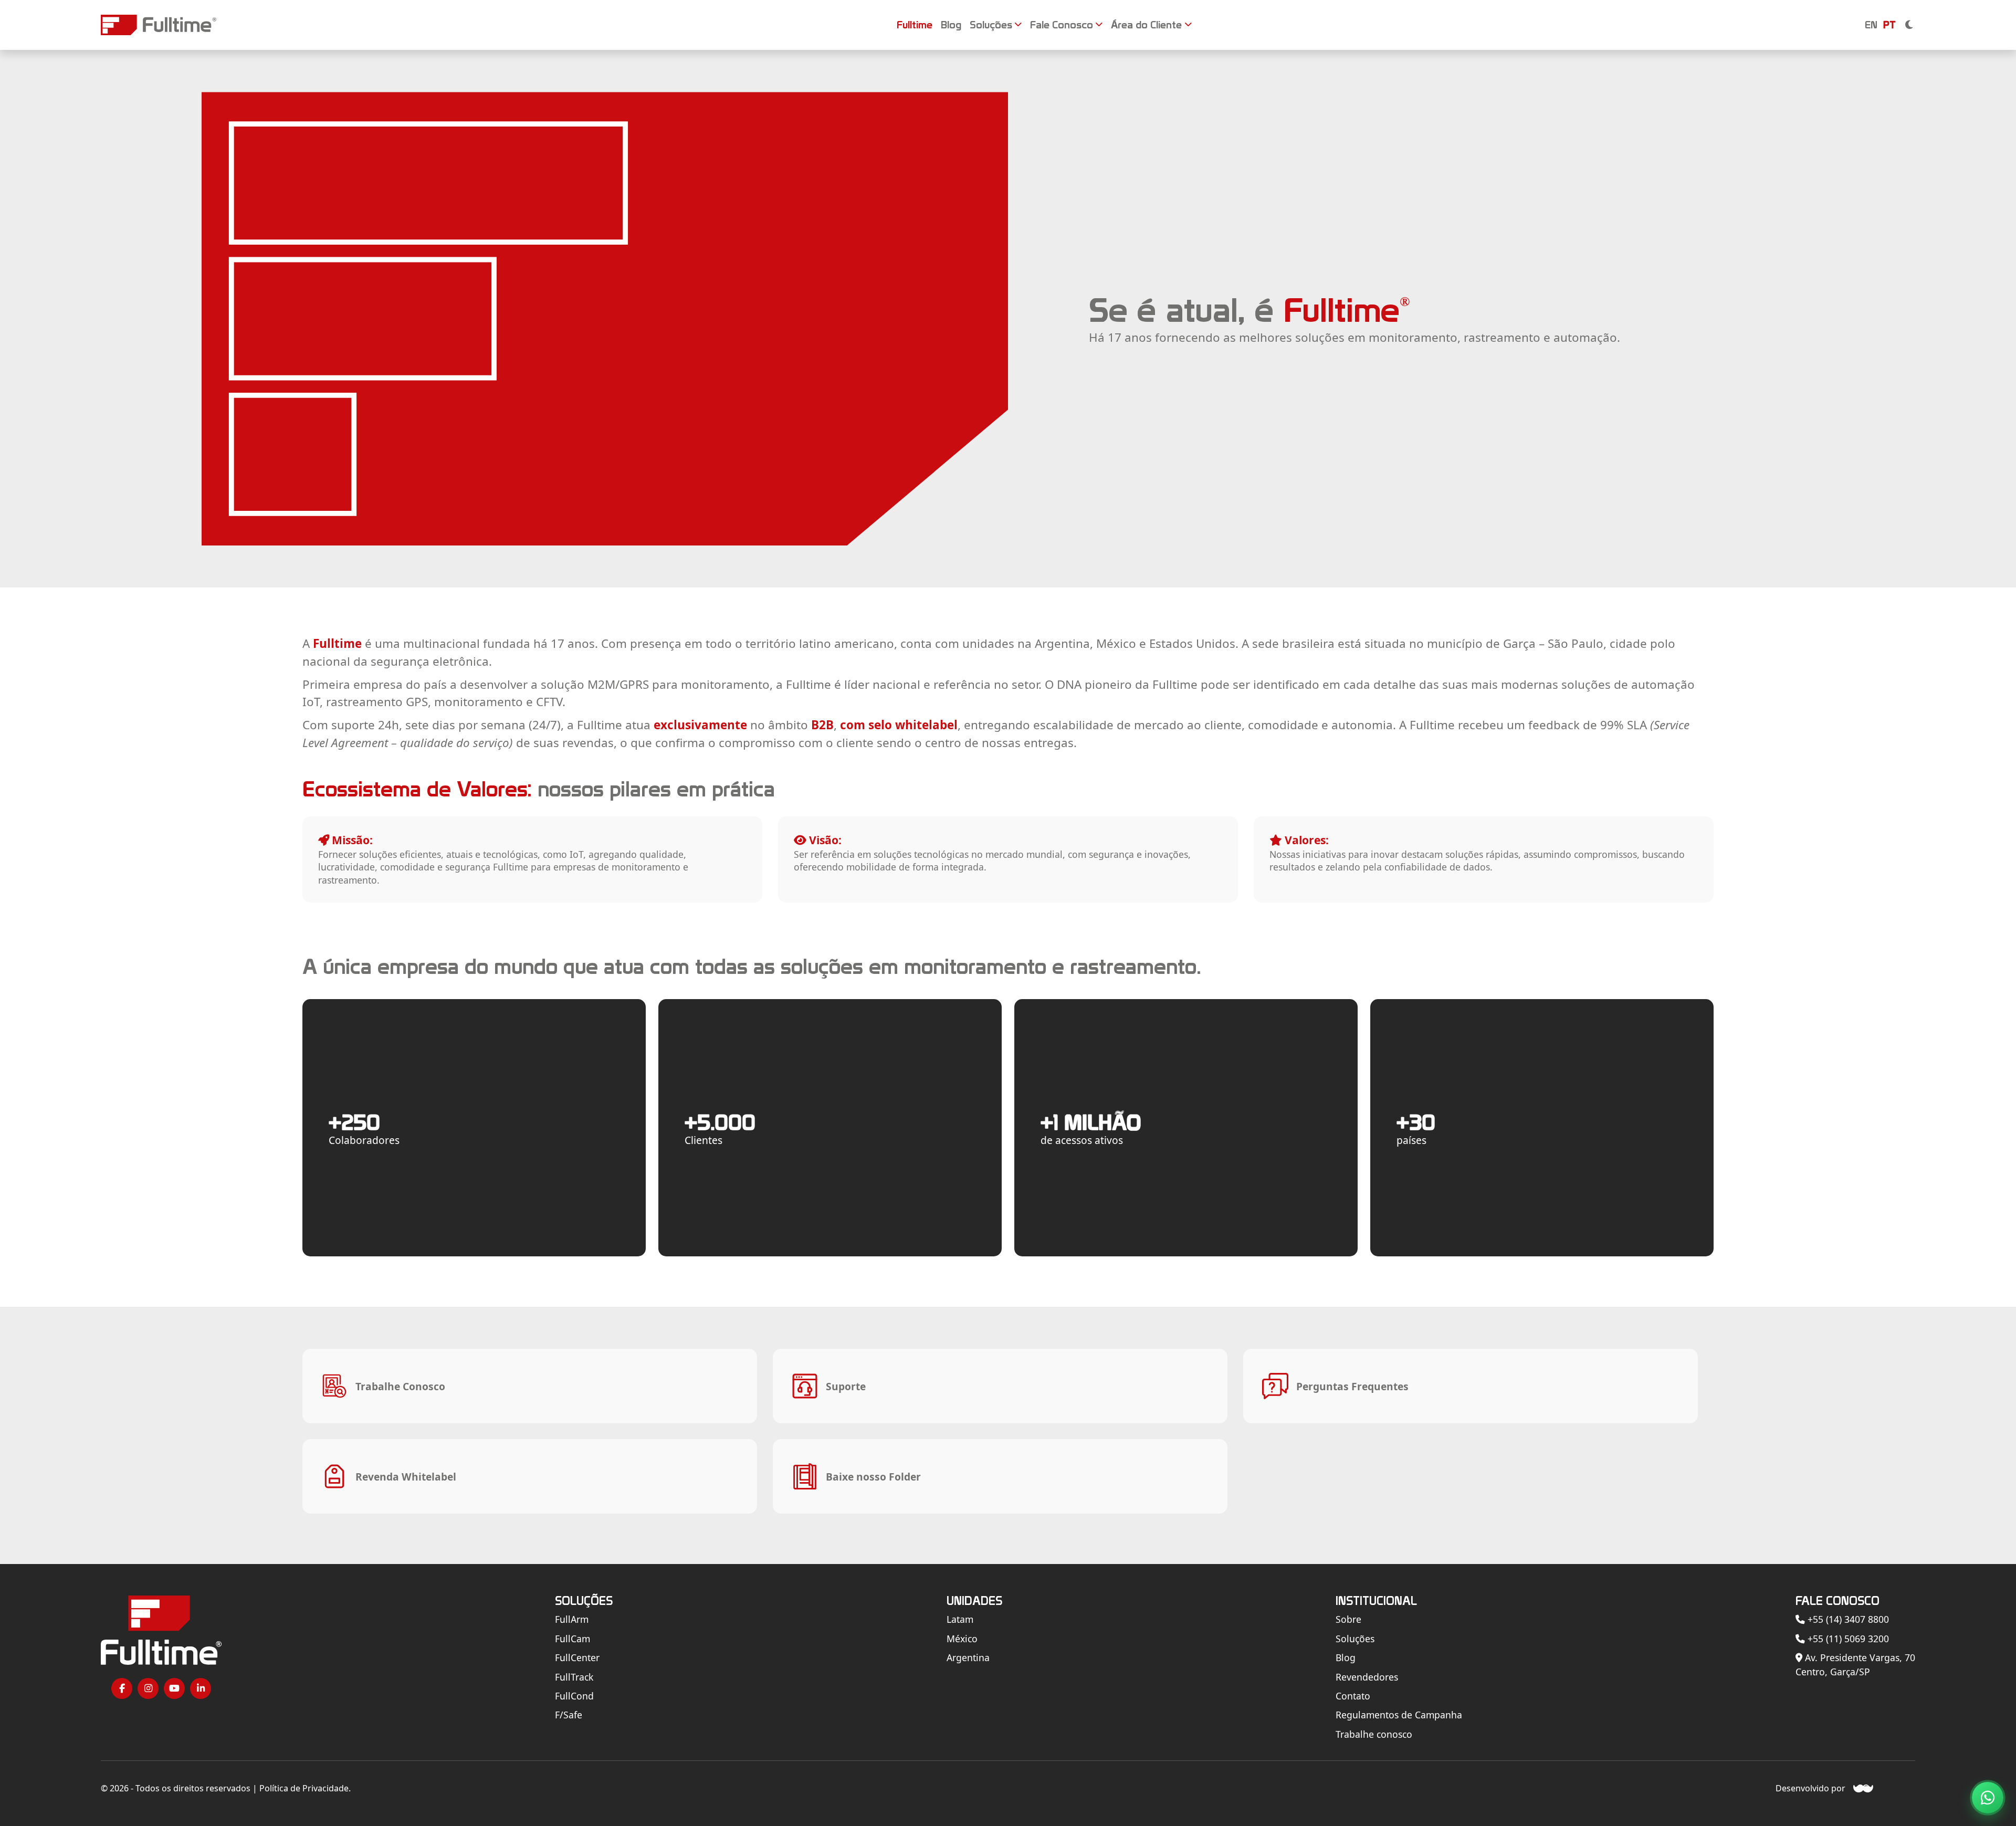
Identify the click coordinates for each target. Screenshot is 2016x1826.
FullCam (573, 1639)
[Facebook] (122, 1688)
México (962, 1639)
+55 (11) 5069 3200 (1847, 1639)
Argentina (968, 1657)
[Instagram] (148, 1688)
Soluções (1355, 1639)
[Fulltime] (159, 25)
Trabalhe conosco (1374, 1734)
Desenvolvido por (1810, 1788)
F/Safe (569, 1715)
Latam (960, 1619)
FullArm (572, 1619)
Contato (1353, 1696)
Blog (1346, 1657)
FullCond (574, 1696)
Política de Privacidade (304, 1788)
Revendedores (1367, 1677)
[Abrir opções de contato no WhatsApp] (1988, 1798)
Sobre (1348, 1619)
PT (1889, 25)
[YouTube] (174, 1688)
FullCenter (577, 1657)
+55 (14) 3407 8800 (1847, 1619)
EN (1871, 25)
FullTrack (574, 1677)
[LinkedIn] (201, 1688)
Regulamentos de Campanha (1399, 1715)
